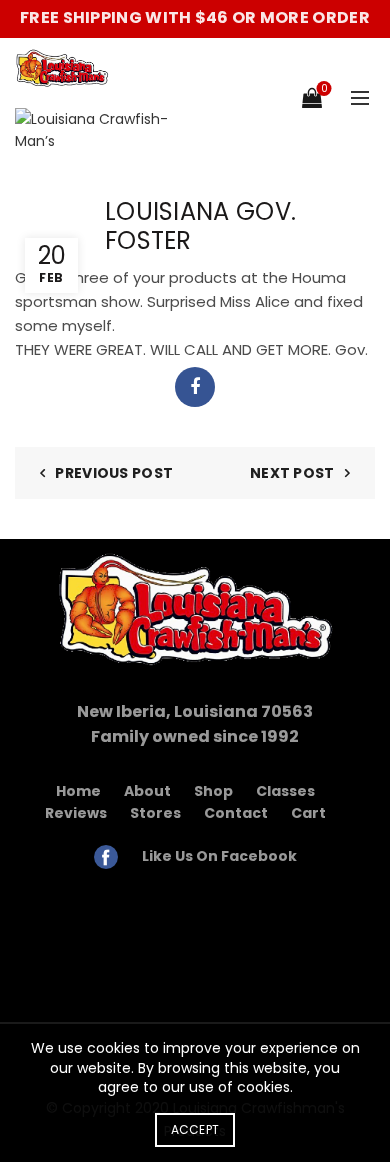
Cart (308, 813)
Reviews (76, 813)
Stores (155, 813)
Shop (213, 791)
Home (78, 791)
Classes (285, 791)
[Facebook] (195, 387)
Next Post (292, 473)
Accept (195, 1129)
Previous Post (114, 473)
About (147, 791)
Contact (236, 813)
